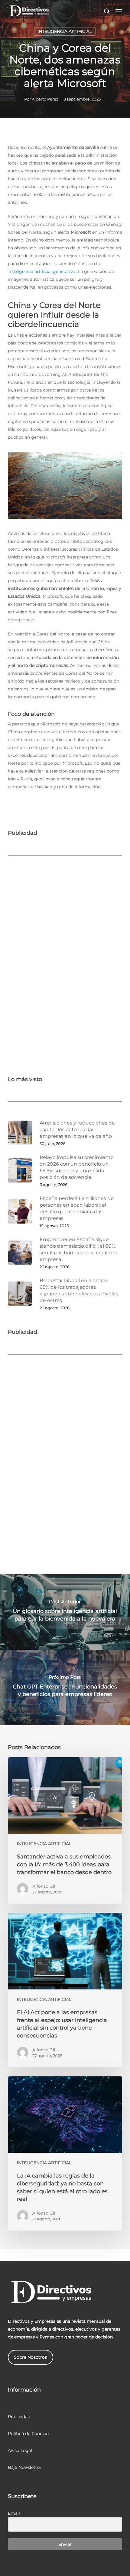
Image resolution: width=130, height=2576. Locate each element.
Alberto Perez (45, 99)
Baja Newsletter (25, 2467)
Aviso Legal (20, 2450)
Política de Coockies (29, 2434)
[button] (119, 11)
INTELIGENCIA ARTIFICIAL (65, 31)
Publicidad (19, 2417)
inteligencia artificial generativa (42, 271)
